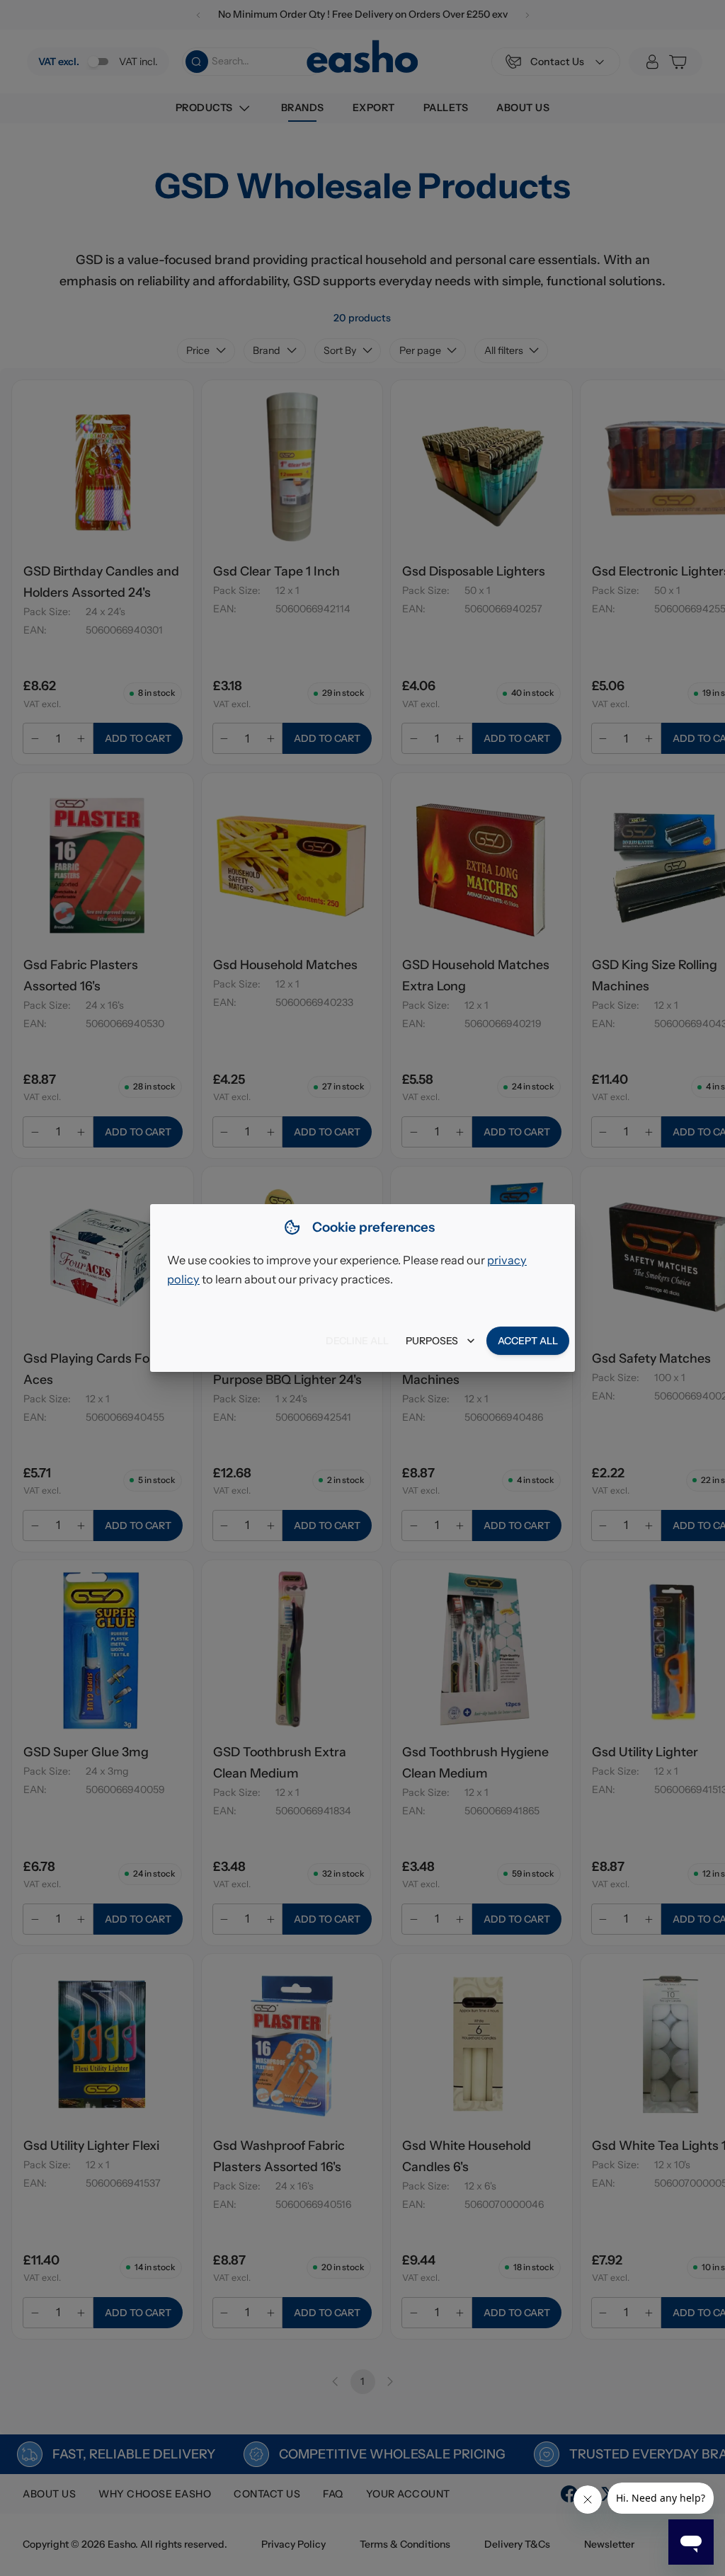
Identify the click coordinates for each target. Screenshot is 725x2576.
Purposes (432, 1341)
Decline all (357, 1341)
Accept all (528, 1341)
